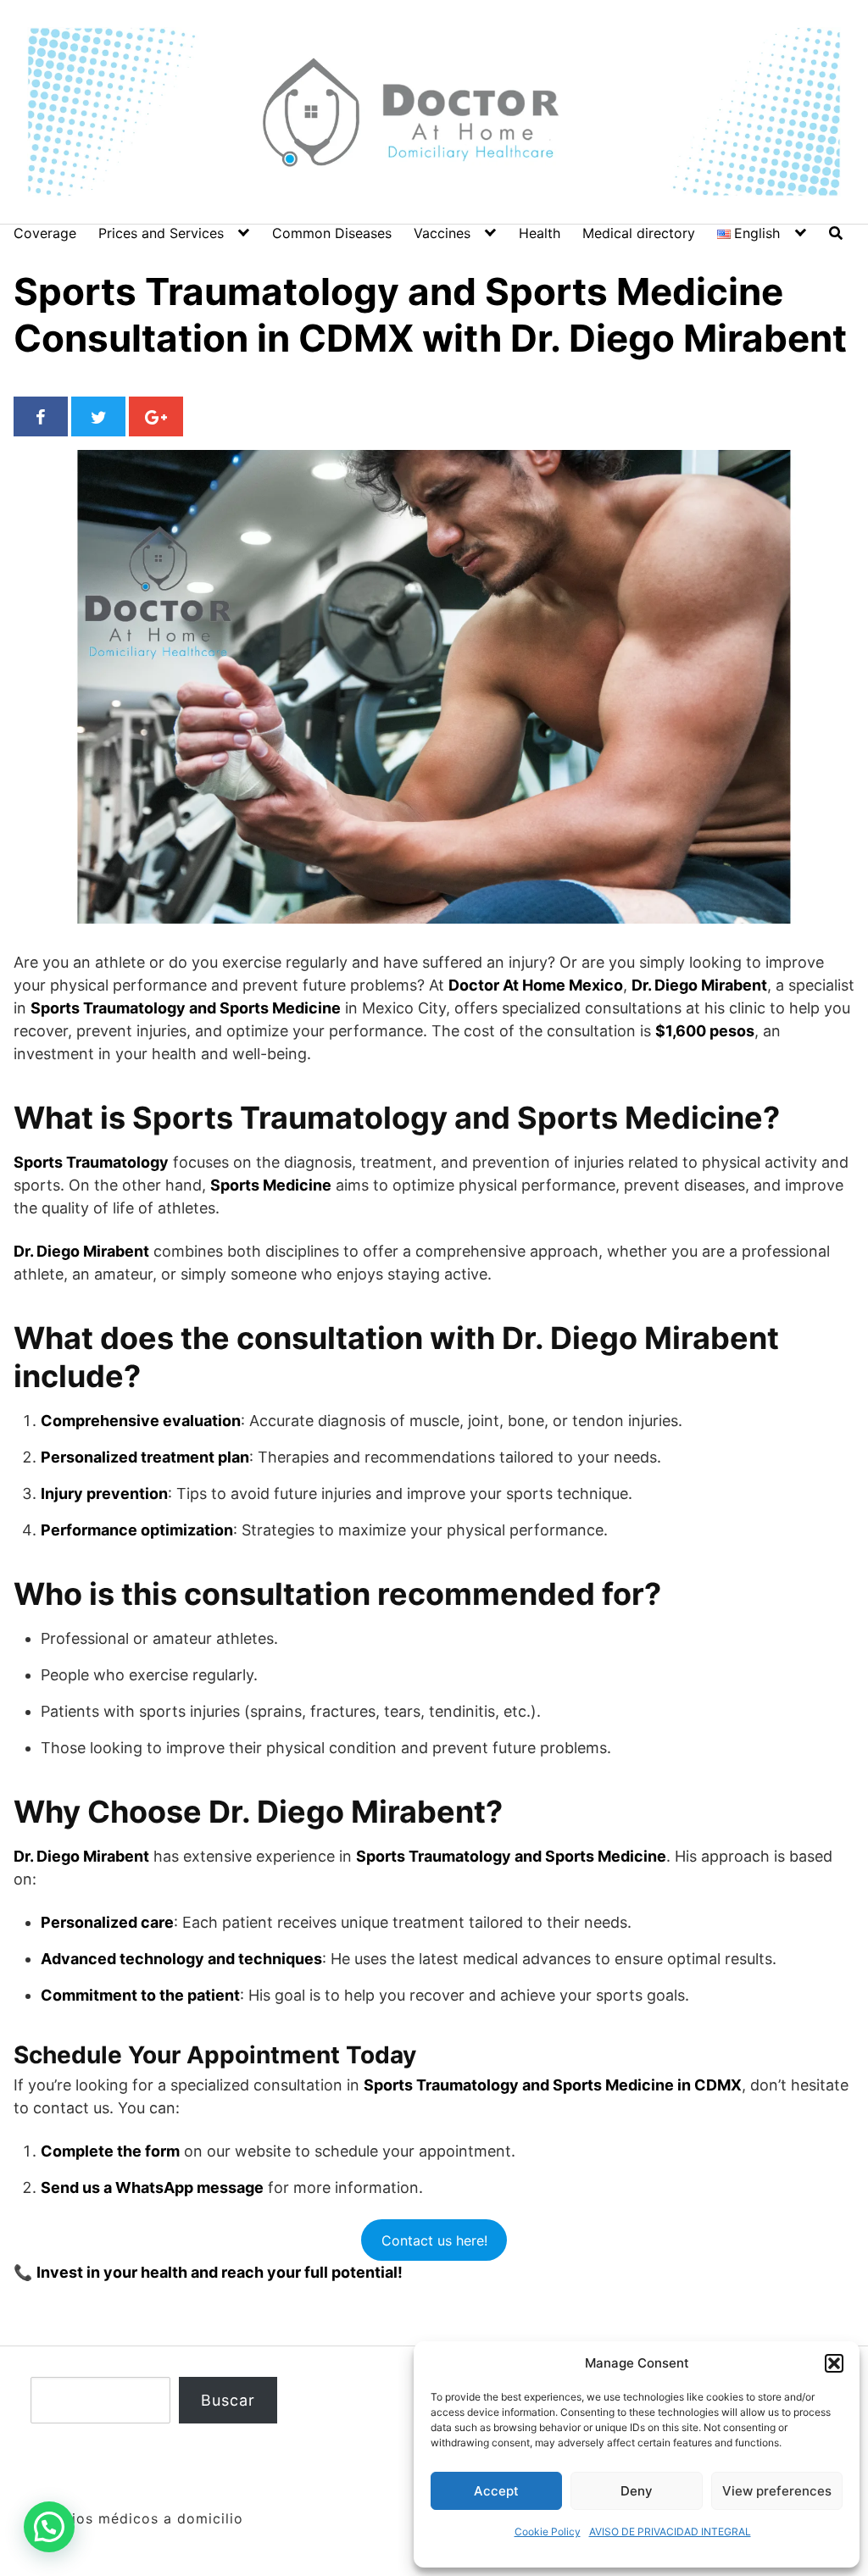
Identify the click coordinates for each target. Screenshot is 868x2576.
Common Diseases (332, 233)
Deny (637, 2491)
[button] (834, 2363)
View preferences (777, 2491)
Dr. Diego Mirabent (347, 1812)
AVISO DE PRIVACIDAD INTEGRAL (670, 2532)
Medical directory (639, 233)
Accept (496, 2491)
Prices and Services (161, 233)
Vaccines (442, 233)
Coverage (45, 233)
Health (540, 233)
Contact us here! (434, 2240)
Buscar (228, 2400)
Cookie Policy (548, 2532)
